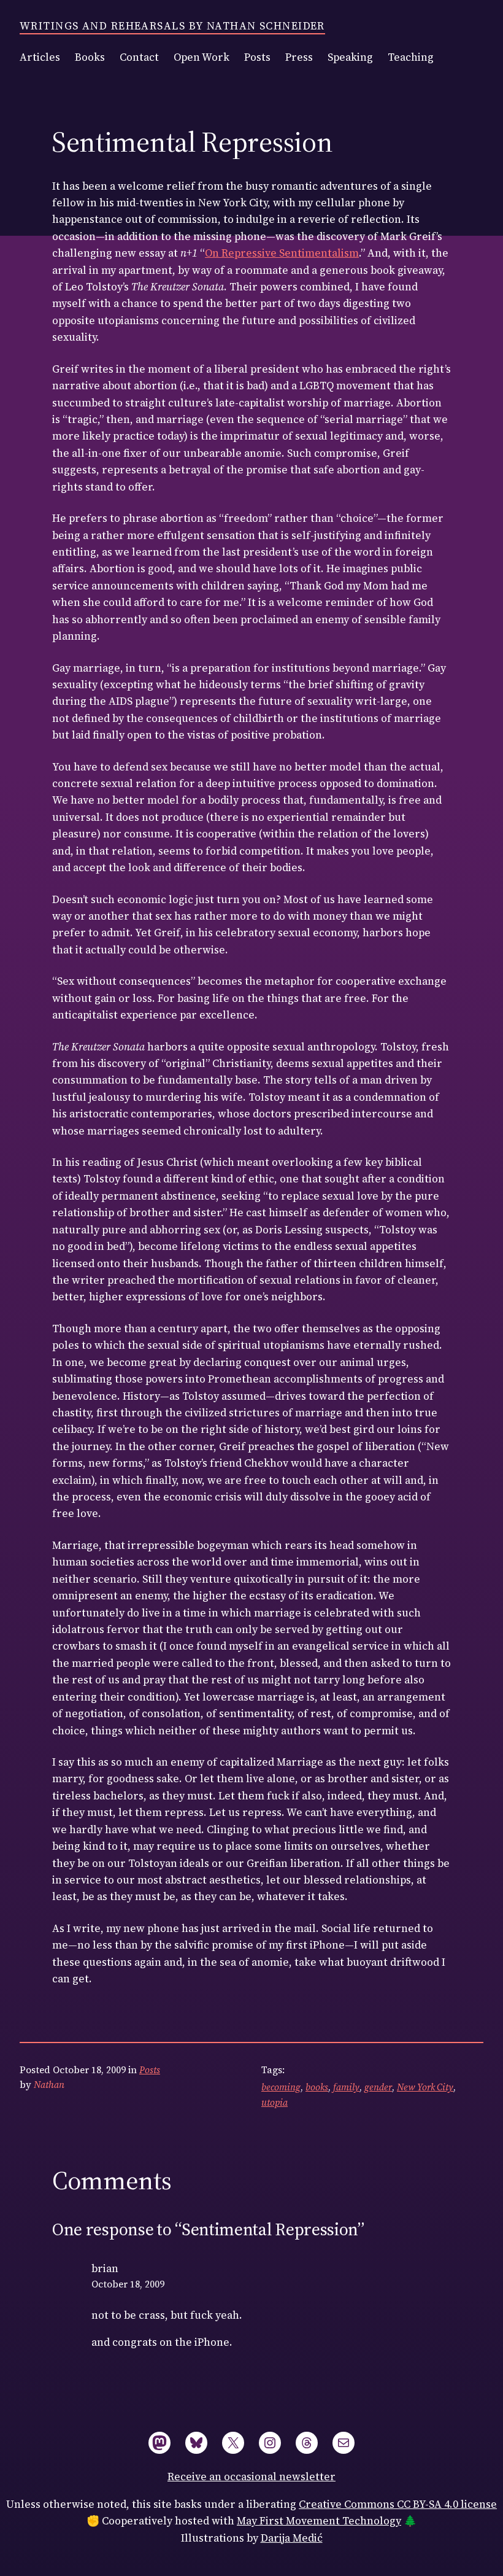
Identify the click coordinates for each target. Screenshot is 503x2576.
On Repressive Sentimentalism (282, 253)
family (346, 2087)
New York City (425, 2087)
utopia (275, 2102)
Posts (150, 2070)
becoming (281, 2087)
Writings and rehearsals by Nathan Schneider (172, 26)
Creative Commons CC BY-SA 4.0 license (398, 2504)
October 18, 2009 (128, 2284)
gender (378, 2087)
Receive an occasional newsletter (251, 2477)
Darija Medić (292, 2538)
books (317, 2087)
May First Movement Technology (319, 2521)
